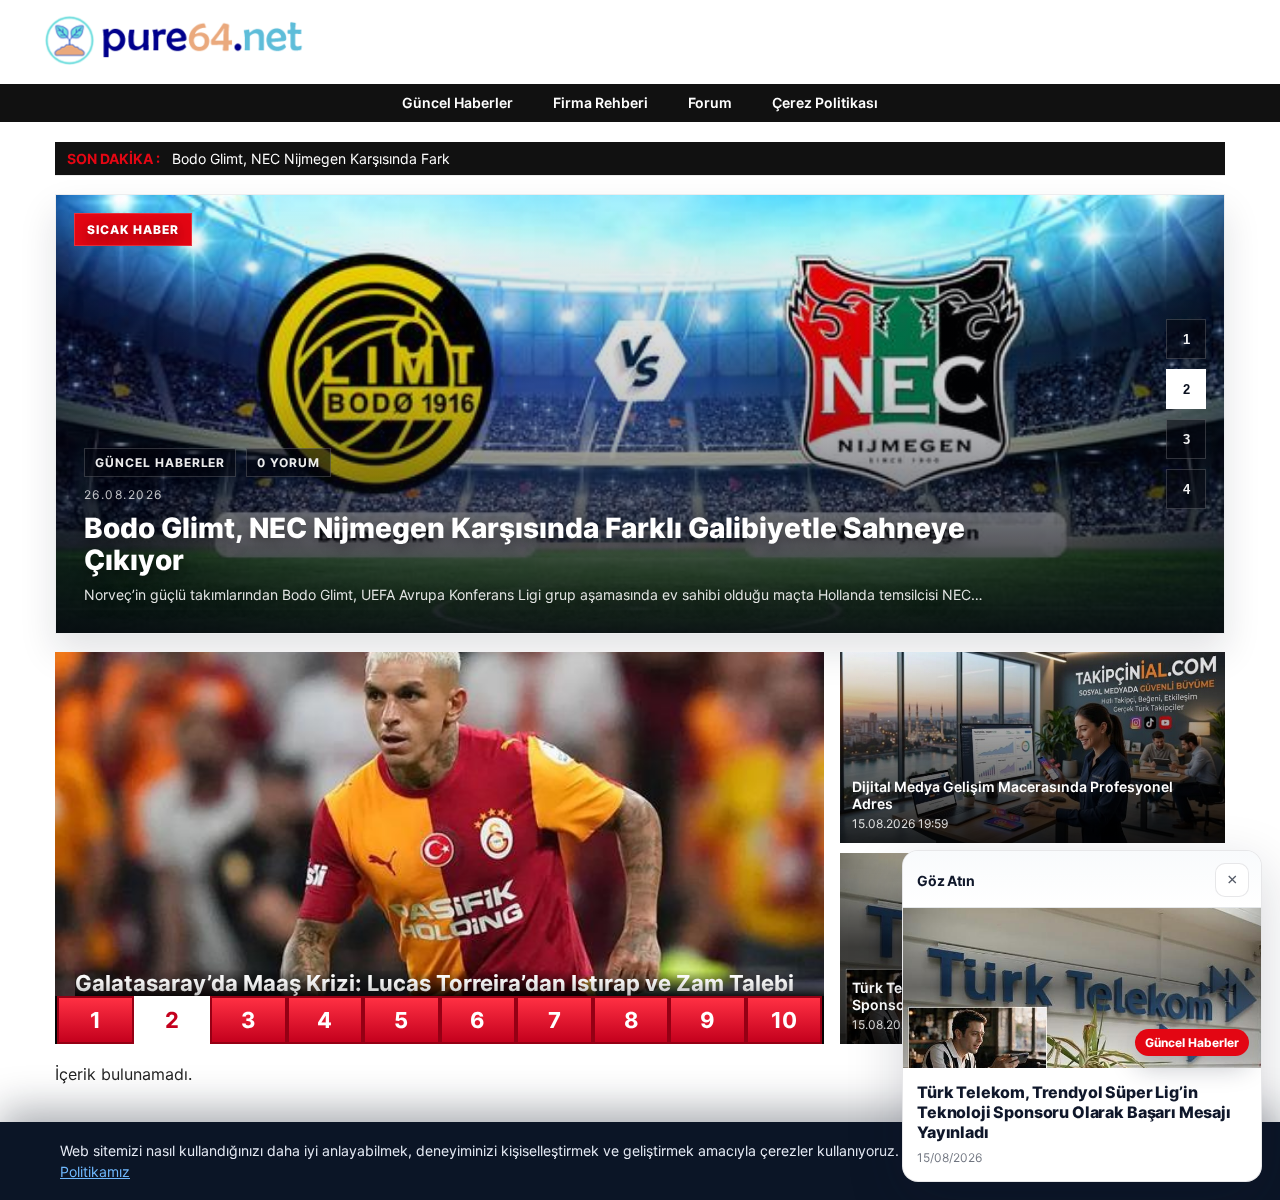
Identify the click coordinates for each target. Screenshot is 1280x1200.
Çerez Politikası (825, 102)
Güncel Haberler (457, 102)
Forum (710, 102)
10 (784, 1020)
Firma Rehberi (600, 102)
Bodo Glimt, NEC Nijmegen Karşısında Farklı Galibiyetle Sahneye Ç (387, 158)
